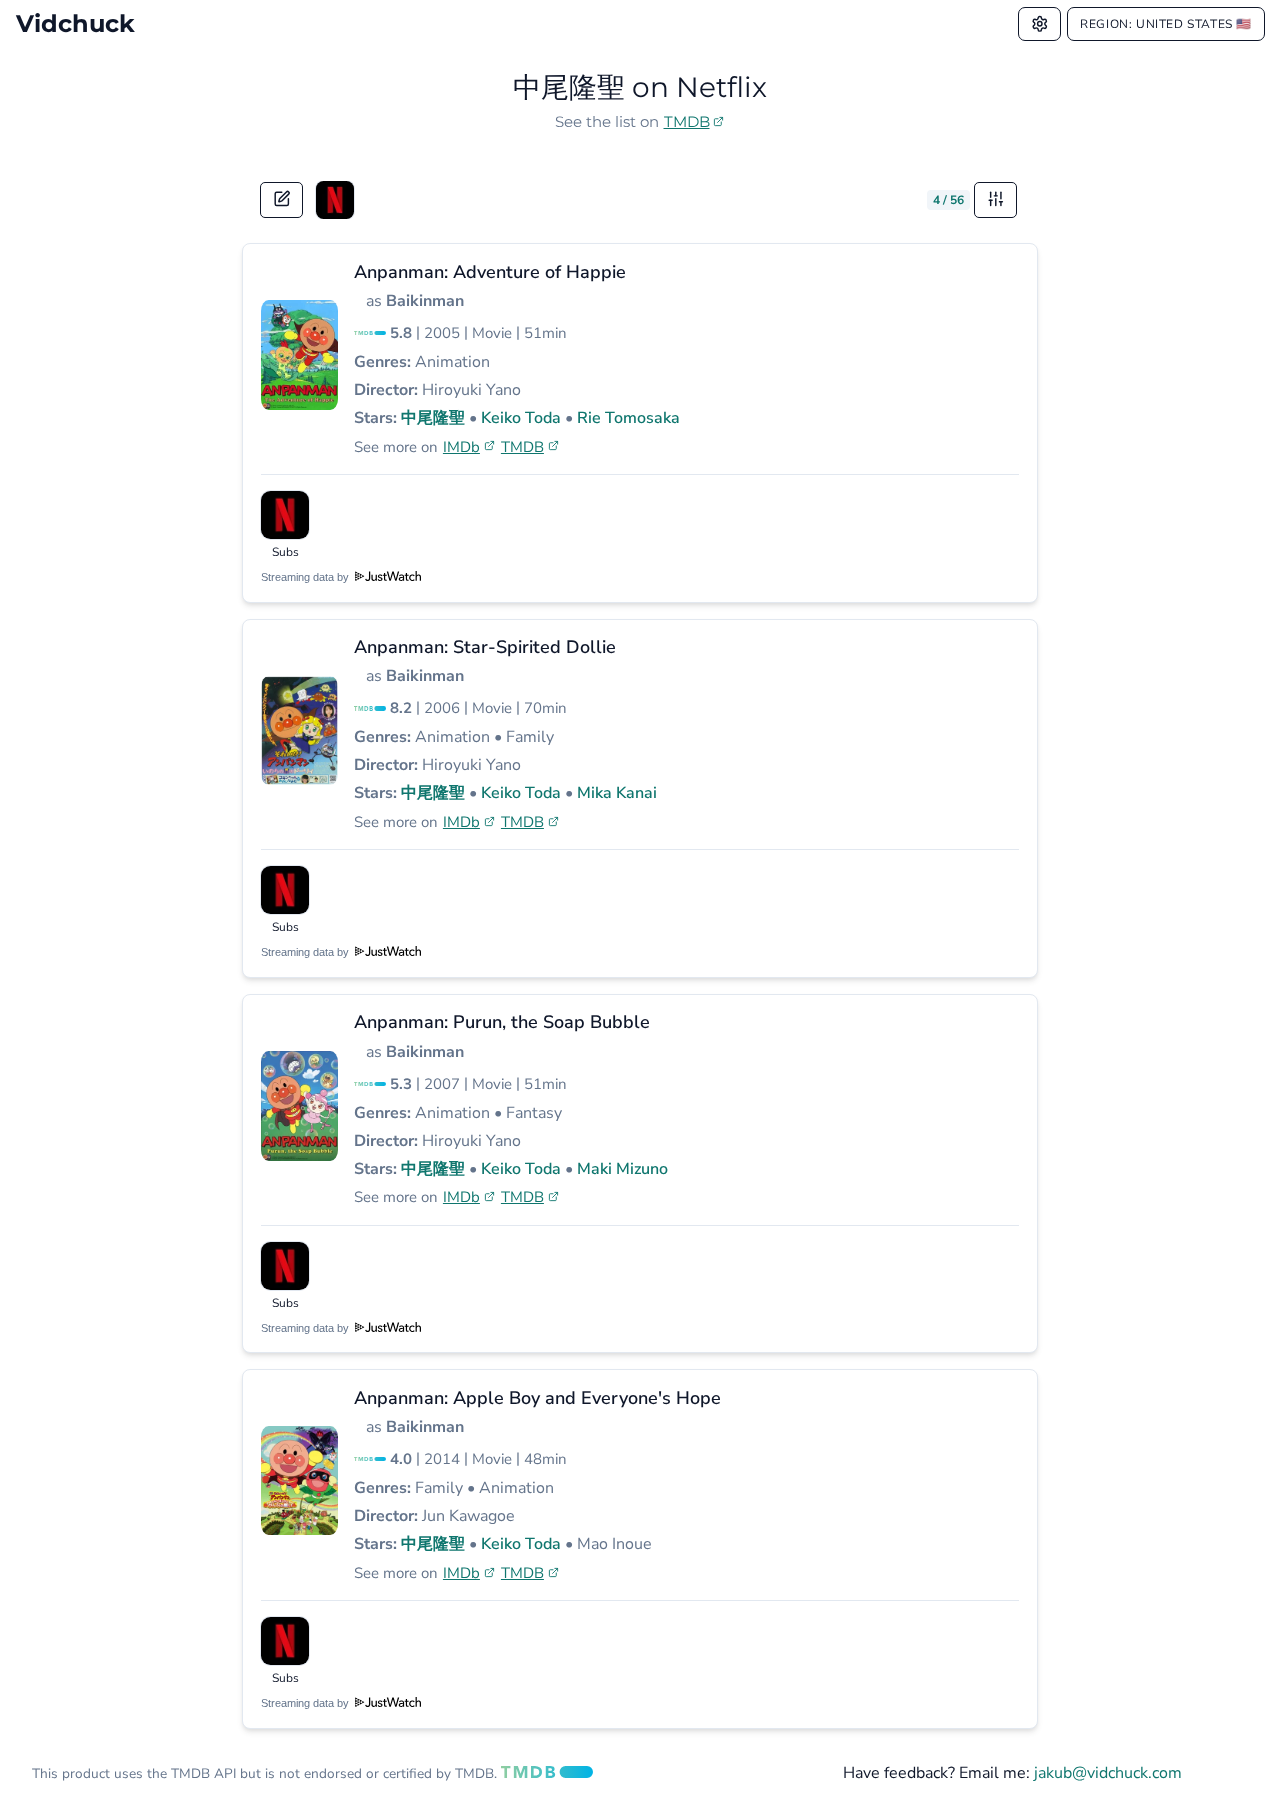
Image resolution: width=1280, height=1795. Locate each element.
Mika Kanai (617, 793)
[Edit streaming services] (282, 200)
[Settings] (1040, 24)
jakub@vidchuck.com (1108, 1773)
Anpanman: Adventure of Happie (490, 272)
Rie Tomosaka (628, 418)
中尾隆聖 (433, 418)
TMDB (687, 121)
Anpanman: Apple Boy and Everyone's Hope (537, 1398)
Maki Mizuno (622, 1169)
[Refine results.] (996, 200)
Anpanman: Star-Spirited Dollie (485, 647)
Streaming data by (306, 577)
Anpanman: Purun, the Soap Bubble (502, 1022)
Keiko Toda (521, 418)
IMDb (461, 447)
